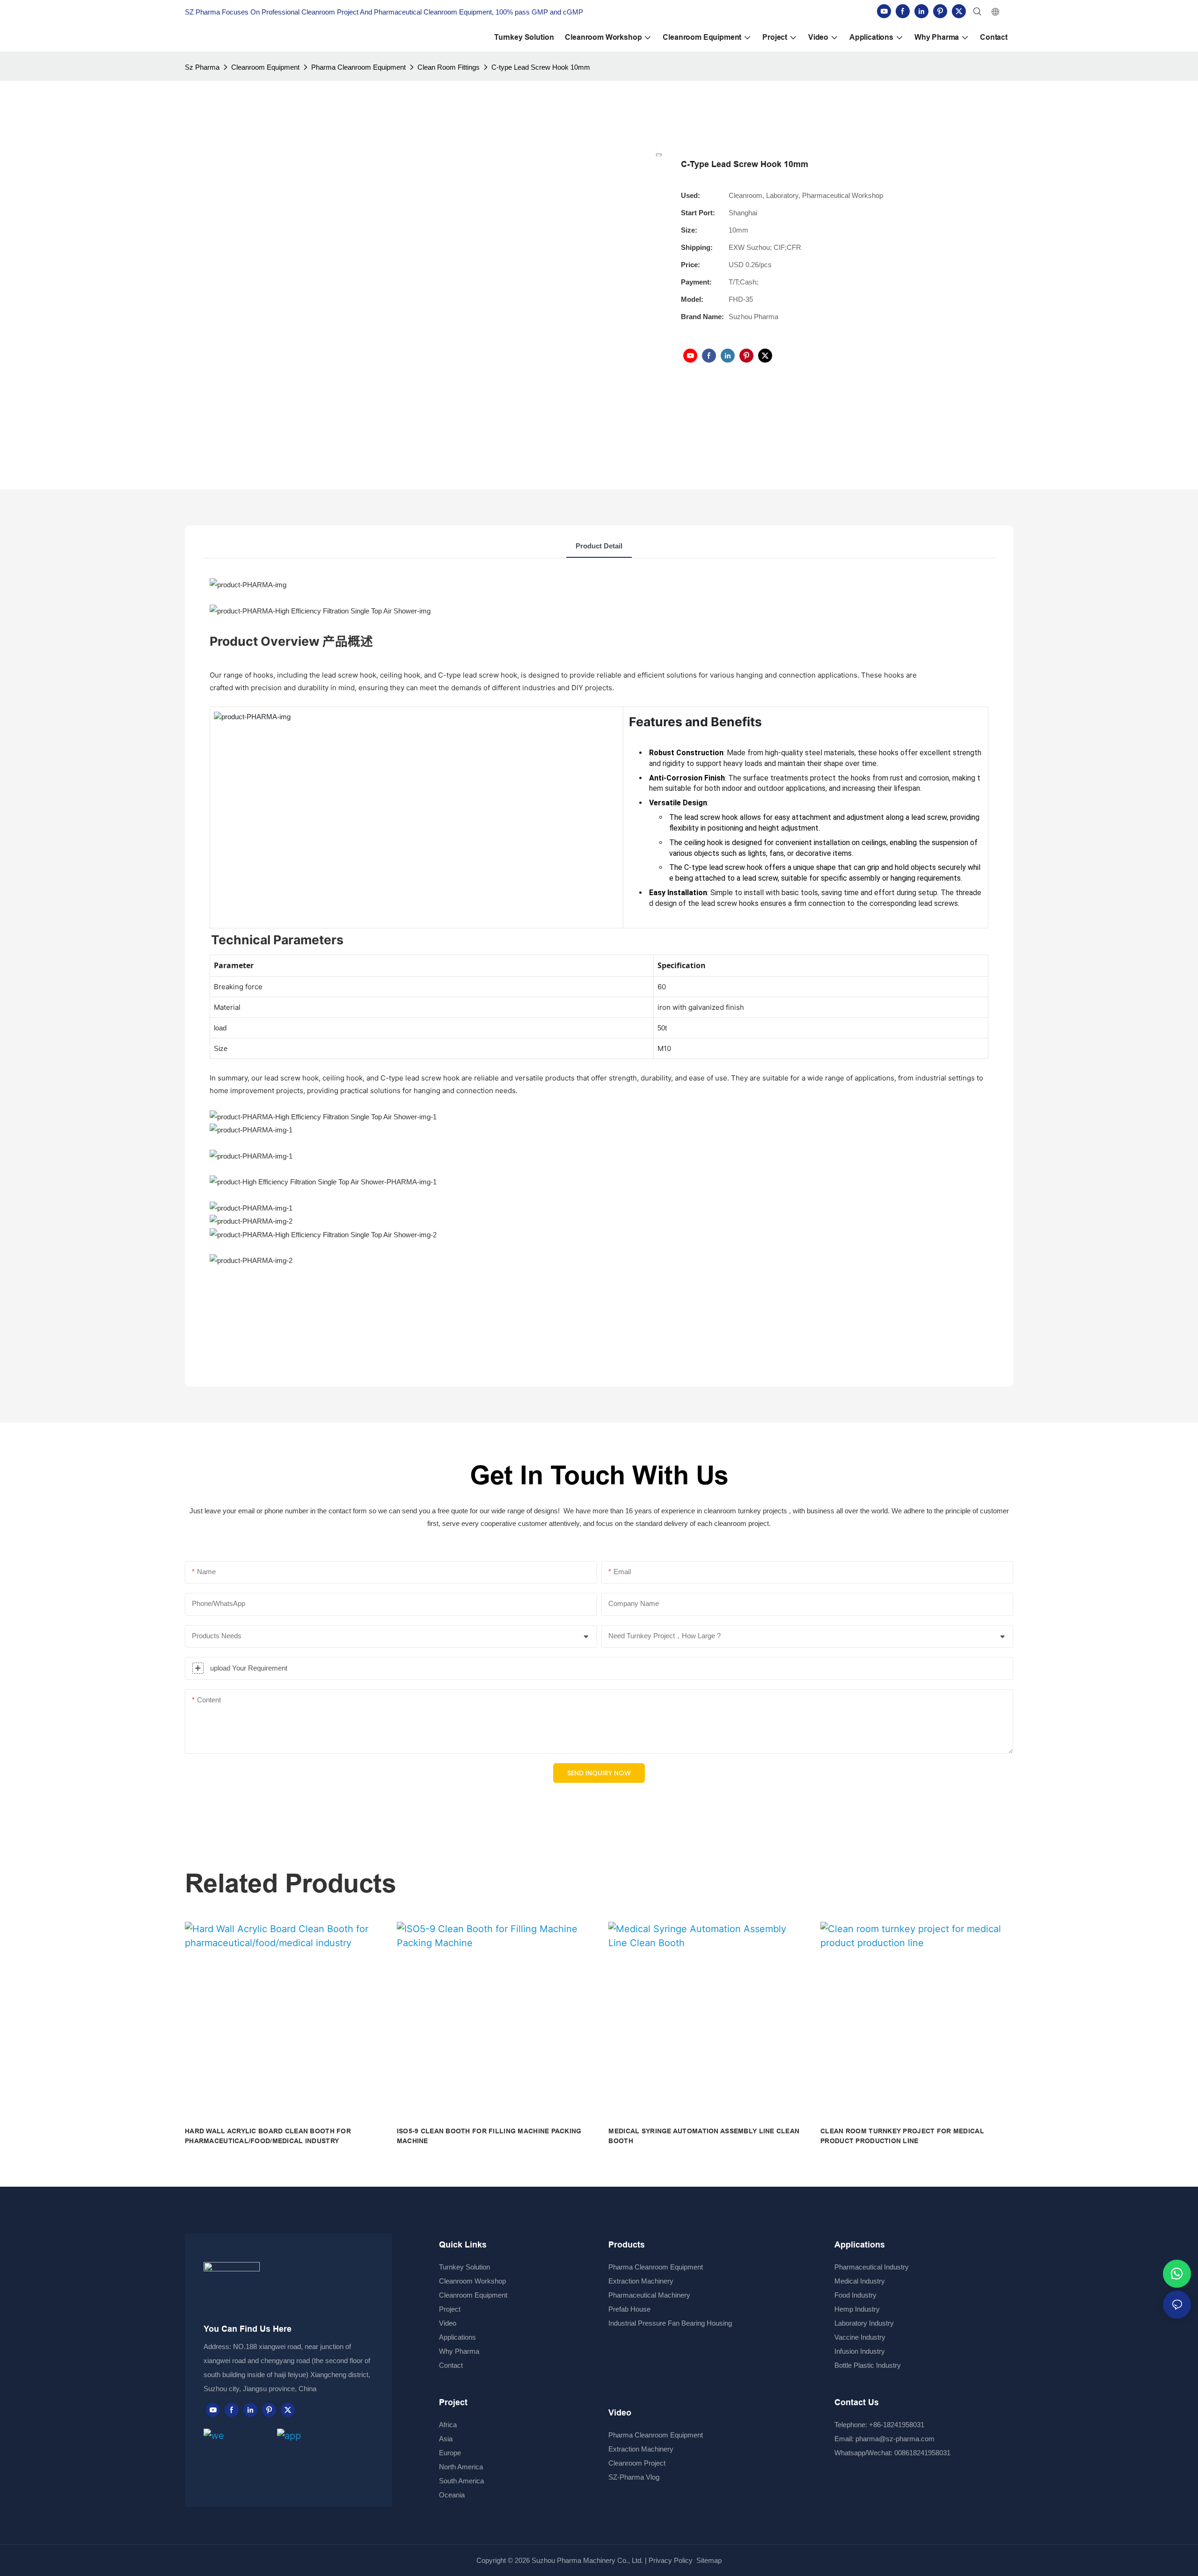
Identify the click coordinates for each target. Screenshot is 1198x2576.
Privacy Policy (671, 2560)
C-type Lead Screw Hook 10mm (541, 67)
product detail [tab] (599, 546)
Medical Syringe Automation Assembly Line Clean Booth (704, 2136)
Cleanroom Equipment (265, 67)
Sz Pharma (202, 67)
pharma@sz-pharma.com (895, 2439)
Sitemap (708, 2560)
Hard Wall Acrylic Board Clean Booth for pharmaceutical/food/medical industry (268, 2136)
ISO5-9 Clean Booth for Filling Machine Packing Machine (489, 2136)
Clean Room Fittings (449, 67)
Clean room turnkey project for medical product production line (902, 2136)
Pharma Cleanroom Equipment (358, 67)
